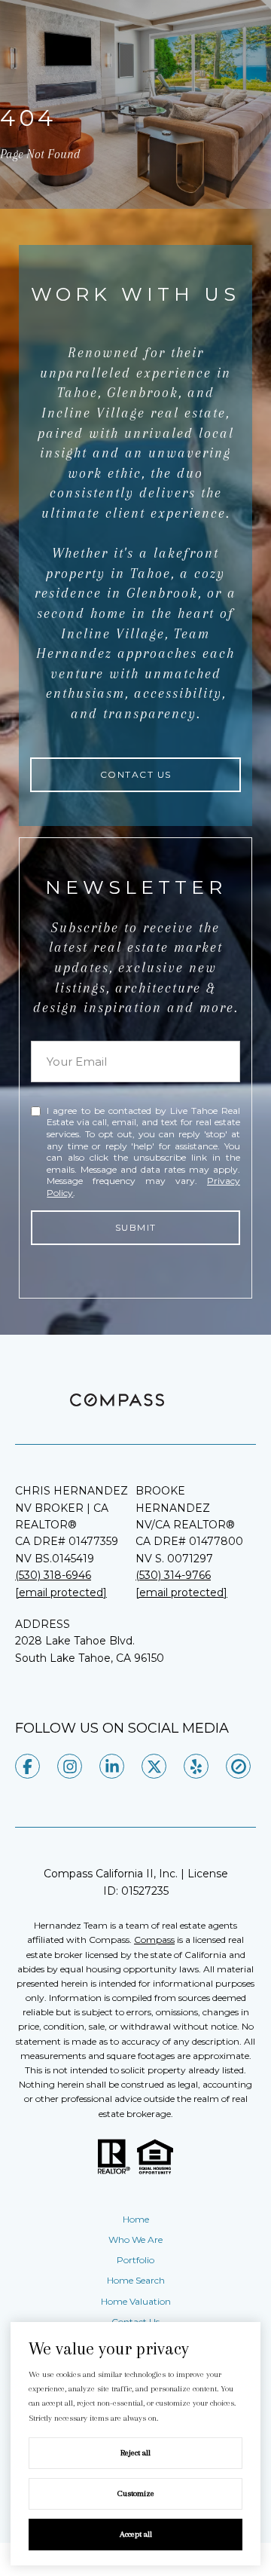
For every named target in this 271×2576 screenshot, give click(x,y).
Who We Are (135, 2239)
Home (136, 2219)
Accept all (136, 2534)
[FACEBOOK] (27, 1766)
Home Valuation (136, 2301)
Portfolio (135, 2260)
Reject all (135, 2453)
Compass (154, 1940)
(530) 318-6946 (53, 1575)
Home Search (136, 2280)
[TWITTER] (154, 1766)
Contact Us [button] (136, 774)
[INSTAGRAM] (70, 1766)
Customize (136, 2493)
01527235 (145, 1891)
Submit (136, 1227)
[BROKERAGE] (238, 1766)
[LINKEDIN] (112, 1766)
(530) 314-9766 (173, 1575)
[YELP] (196, 1766)
